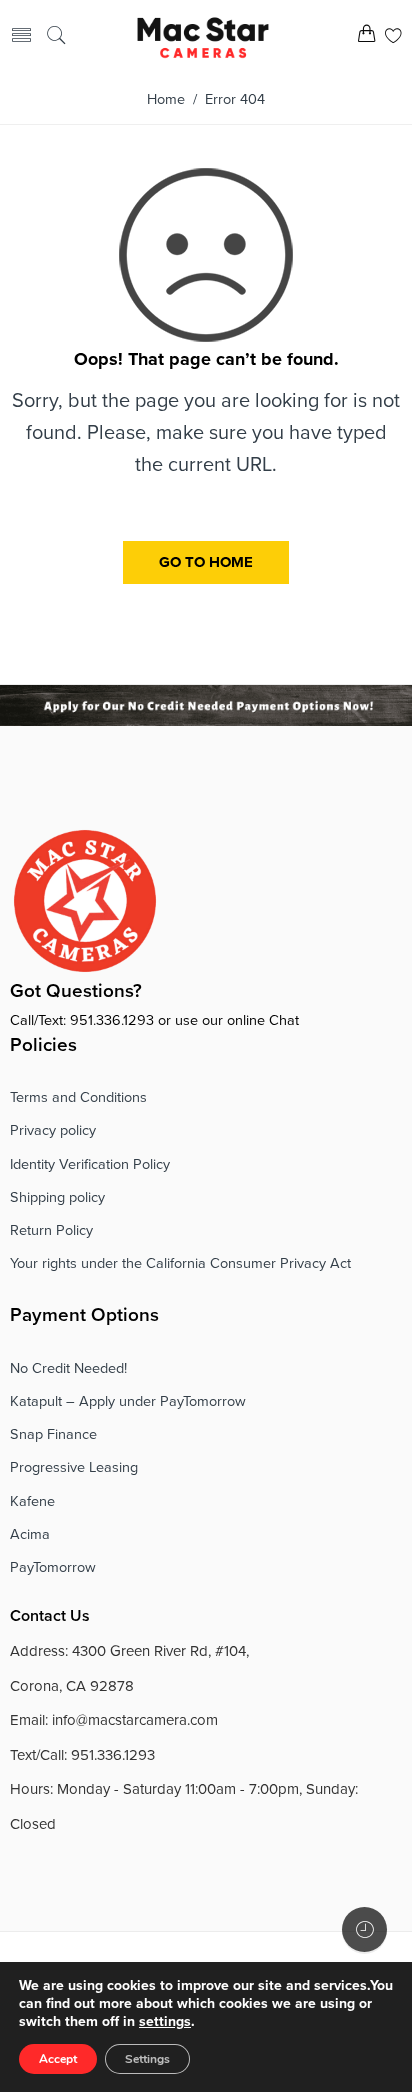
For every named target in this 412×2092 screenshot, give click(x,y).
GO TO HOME (206, 562)
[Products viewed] (364, 1929)
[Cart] (366, 37)
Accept (58, 2059)
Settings (147, 2059)
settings (165, 2021)
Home (166, 99)
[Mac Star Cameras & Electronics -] (203, 36)
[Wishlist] (393, 37)
